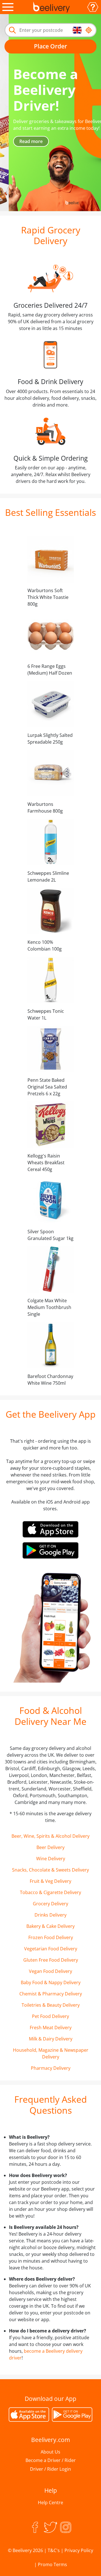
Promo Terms (52, 2564)
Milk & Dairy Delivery (51, 2039)
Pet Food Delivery (50, 2016)
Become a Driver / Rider (51, 2460)
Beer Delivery (50, 1847)
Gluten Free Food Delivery (51, 1960)
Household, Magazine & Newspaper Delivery (51, 2053)
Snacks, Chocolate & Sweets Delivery (50, 1870)
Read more (22, 141)
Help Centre (50, 2503)
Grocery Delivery (50, 1904)
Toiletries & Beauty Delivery (51, 2005)
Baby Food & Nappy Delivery (51, 1982)
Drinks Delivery (50, 1915)
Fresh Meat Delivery (51, 2028)
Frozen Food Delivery (51, 1937)
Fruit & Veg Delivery (50, 1881)
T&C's (54, 2550)
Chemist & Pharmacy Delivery (51, 1994)
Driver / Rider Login (50, 2469)
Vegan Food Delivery (50, 1971)
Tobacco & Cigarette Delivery (50, 1892)
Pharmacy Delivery (51, 2068)
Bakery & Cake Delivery (50, 1926)
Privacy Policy (79, 2550)
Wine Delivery (51, 1859)
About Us (50, 2452)
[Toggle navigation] (8, 7)
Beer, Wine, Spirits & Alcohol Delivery (50, 1836)
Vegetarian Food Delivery (51, 1949)
